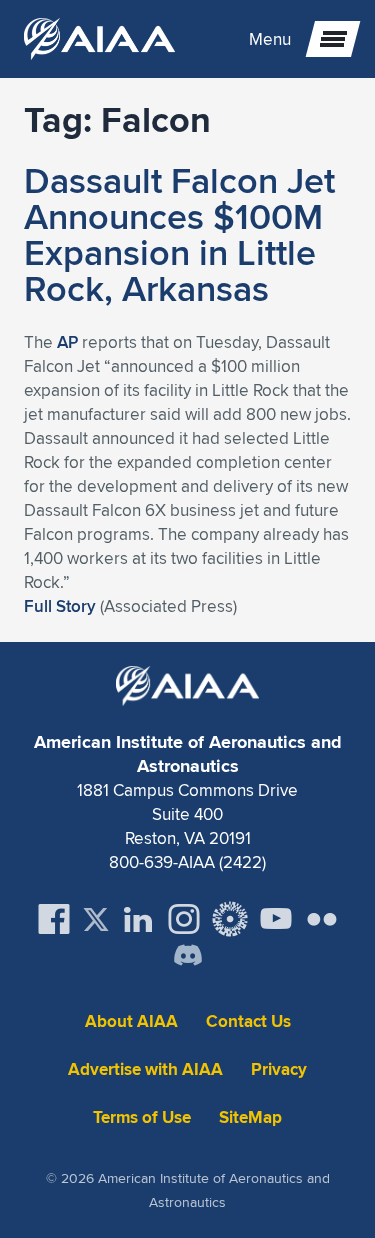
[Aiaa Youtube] (276, 919)
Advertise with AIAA (145, 1069)
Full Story (60, 606)
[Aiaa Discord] (188, 957)
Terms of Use (142, 1117)
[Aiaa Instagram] (184, 919)
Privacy (279, 1069)
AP (67, 342)
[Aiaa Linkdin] (138, 919)
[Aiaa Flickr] (322, 919)
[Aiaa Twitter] (96, 919)
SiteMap (250, 1117)
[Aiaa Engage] (230, 919)
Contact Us (248, 1021)
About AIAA (131, 1021)
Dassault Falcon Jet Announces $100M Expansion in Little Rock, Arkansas (179, 234)
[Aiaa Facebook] (54, 919)
